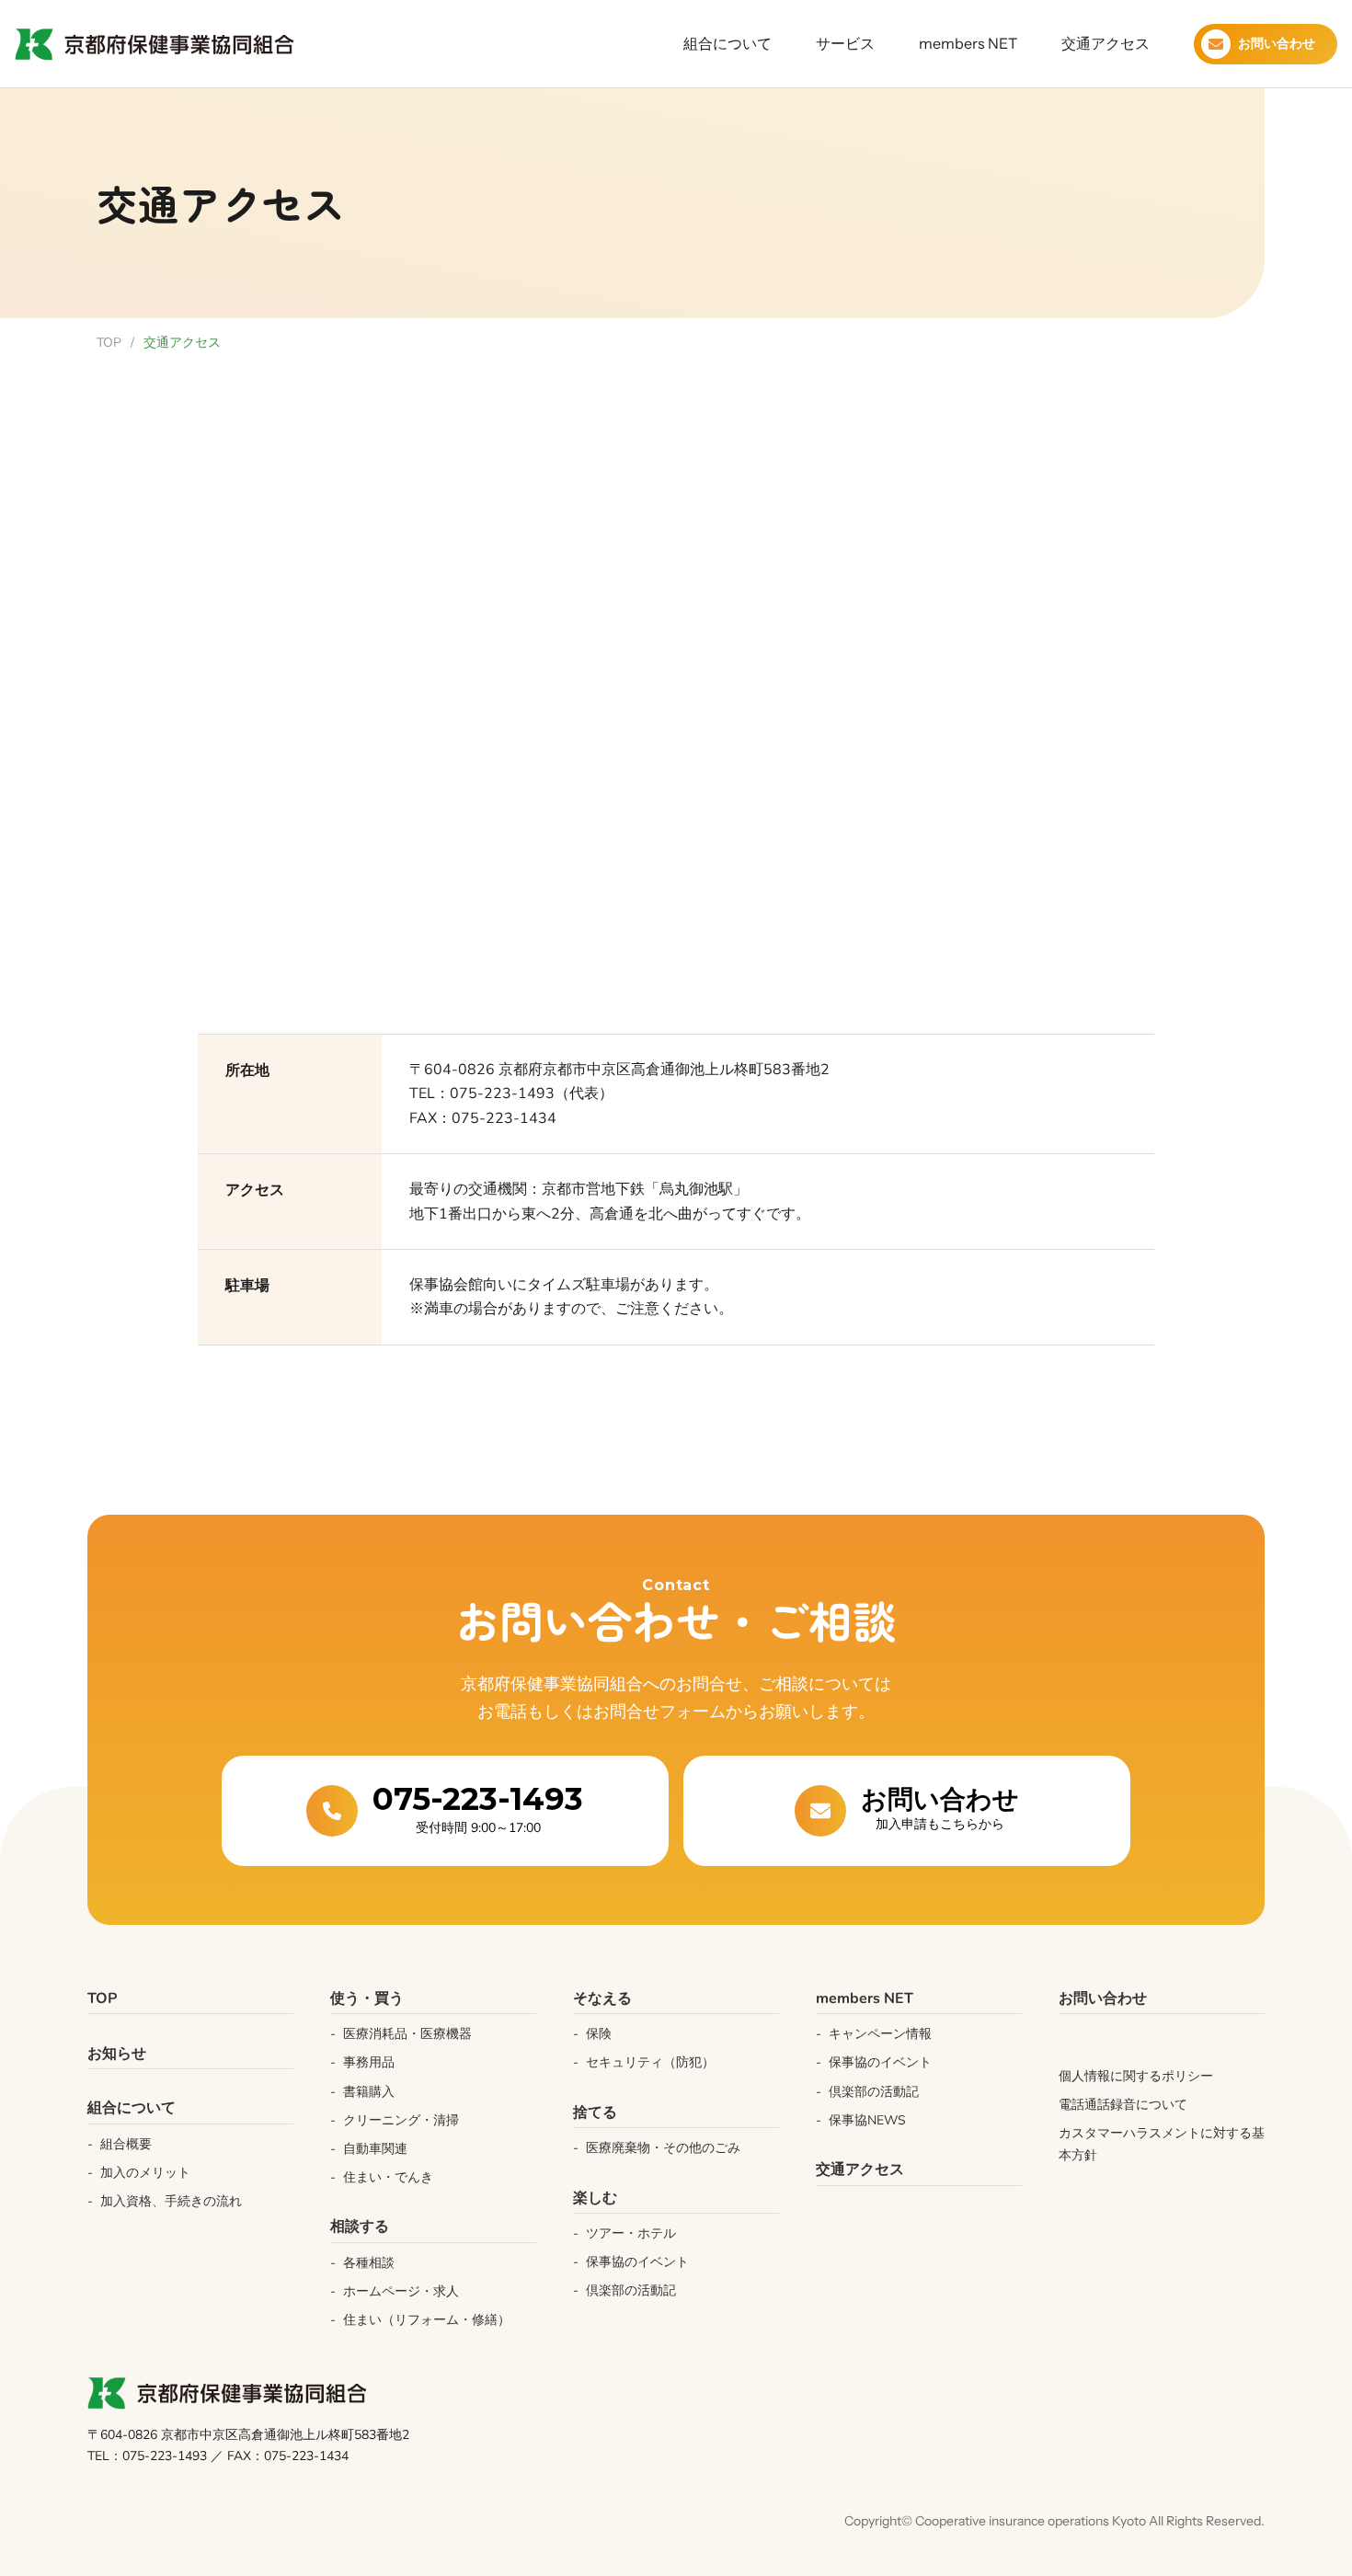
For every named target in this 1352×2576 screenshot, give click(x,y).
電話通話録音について (1123, 2105)
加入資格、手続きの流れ (171, 2201)
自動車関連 (375, 2149)
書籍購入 (369, 2092)
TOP (109, 343)
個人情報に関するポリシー (1136, 2076)
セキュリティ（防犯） (650, 2062)
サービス (845, 43)
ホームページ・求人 (401, 2291)
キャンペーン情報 (880, 2034)
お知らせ (117, 2054)
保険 (599, 2034)
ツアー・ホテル (631, 2233)
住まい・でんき (388, 2177)
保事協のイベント (637, 2262)
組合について (728, 43)
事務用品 (369, 2062)
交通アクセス (1106, 43)
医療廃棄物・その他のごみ (663, 2148)
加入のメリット (145, 2173)
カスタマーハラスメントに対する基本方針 (1162, 2144)
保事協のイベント (880, 2062)
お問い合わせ (1103, 1998)
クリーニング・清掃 (401, 2120)
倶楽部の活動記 (631, 2290)
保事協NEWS (867, 2120)
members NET (968, 43)
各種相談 (369, 2263)
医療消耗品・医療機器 (407, 2034)
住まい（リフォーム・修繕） (427, 2320)
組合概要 (126, 2144)
